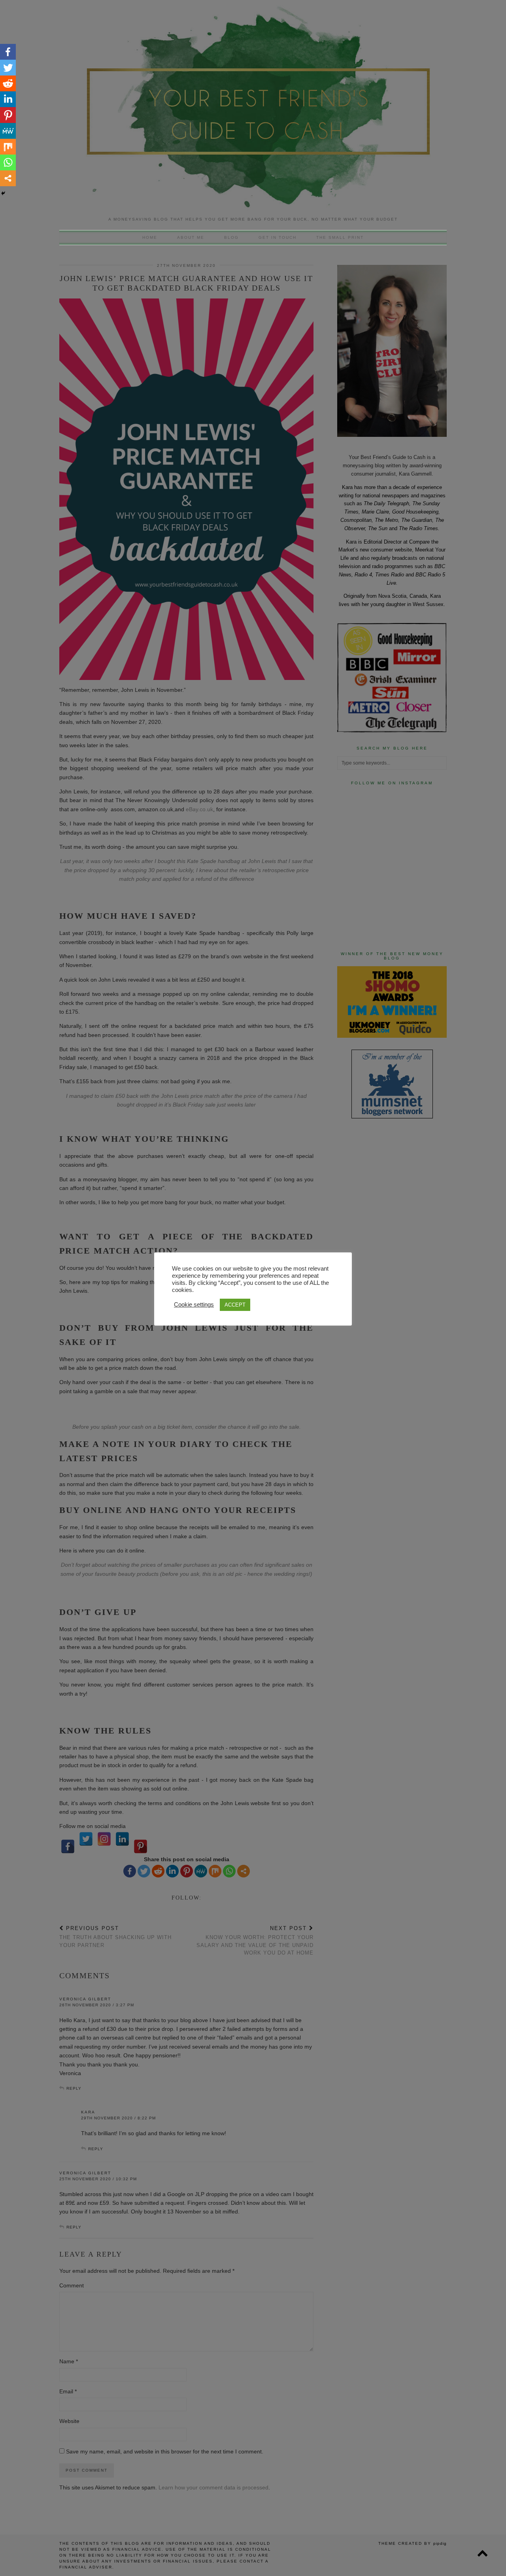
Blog (231, 237)
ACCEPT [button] (235, 1305)
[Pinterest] (8, 115)
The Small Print (340, 237)
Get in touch (278, 237)
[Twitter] (8, 68)
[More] (8, 178)
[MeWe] (8, 131)
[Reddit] (8, 83)
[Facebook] (8, 52)
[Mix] (8, 147)
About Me (191, 237)
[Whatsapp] (8, 162)
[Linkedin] (8, 99)
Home (150, 237)
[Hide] (3, 193)
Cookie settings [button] (194, 1305)
